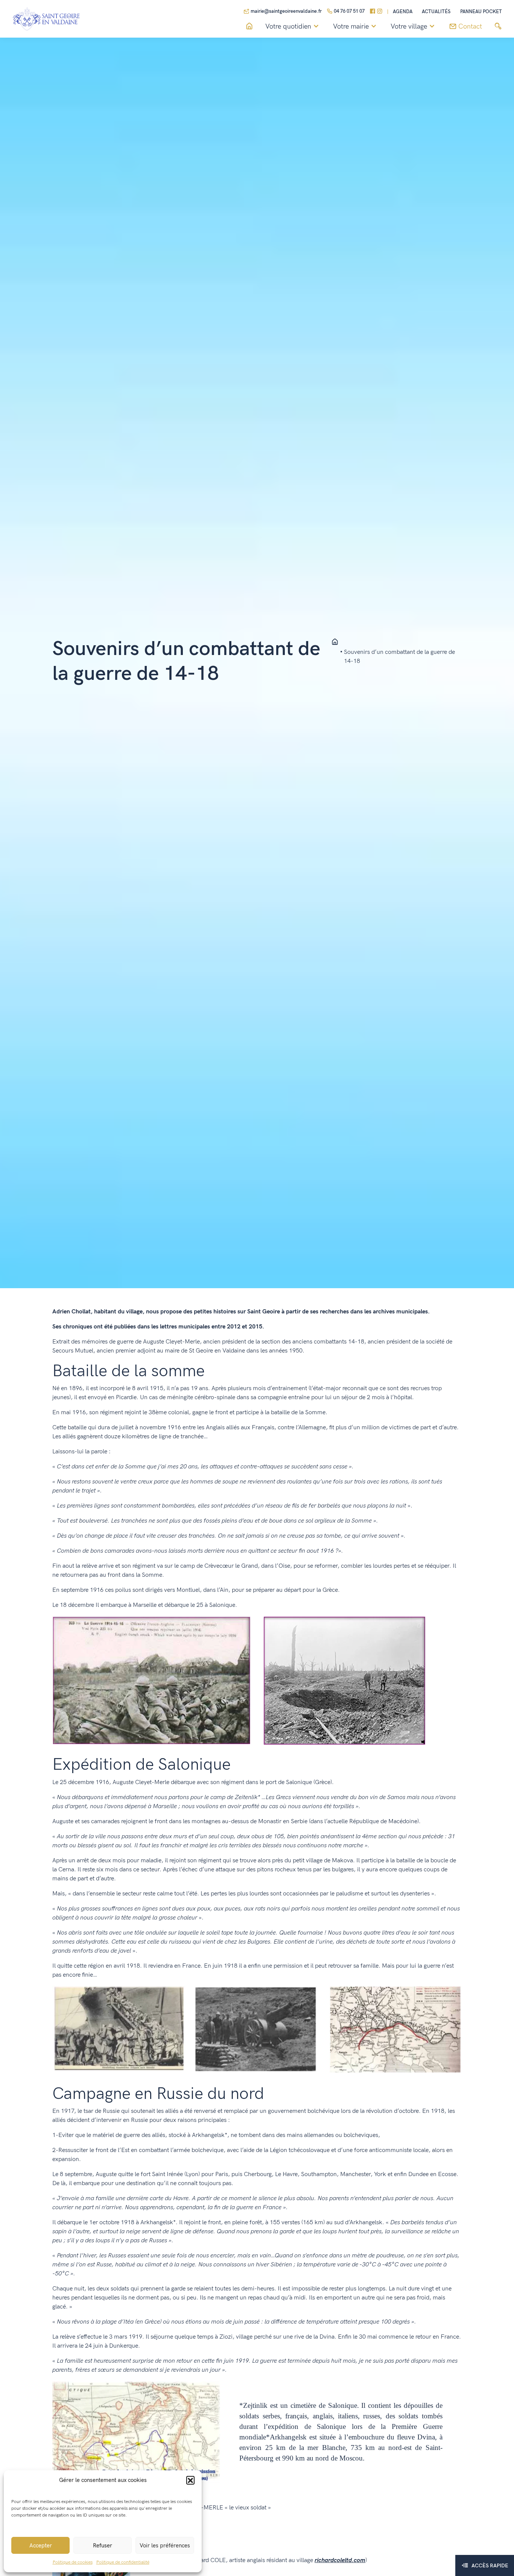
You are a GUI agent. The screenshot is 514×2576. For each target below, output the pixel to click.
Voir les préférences (165, 2546)
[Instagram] (380, 12)
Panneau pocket (481, 12)
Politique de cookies (73, 2562)
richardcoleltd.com (340, 2560)
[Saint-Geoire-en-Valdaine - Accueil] (335, 642)
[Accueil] (249, 27)
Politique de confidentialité (123, 2562)
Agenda (403, 12)
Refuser (103, 2546)
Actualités (436, 12)
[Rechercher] (498, 27)
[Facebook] (373, 12)
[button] (190, 2480)
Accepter (41, 2546)
